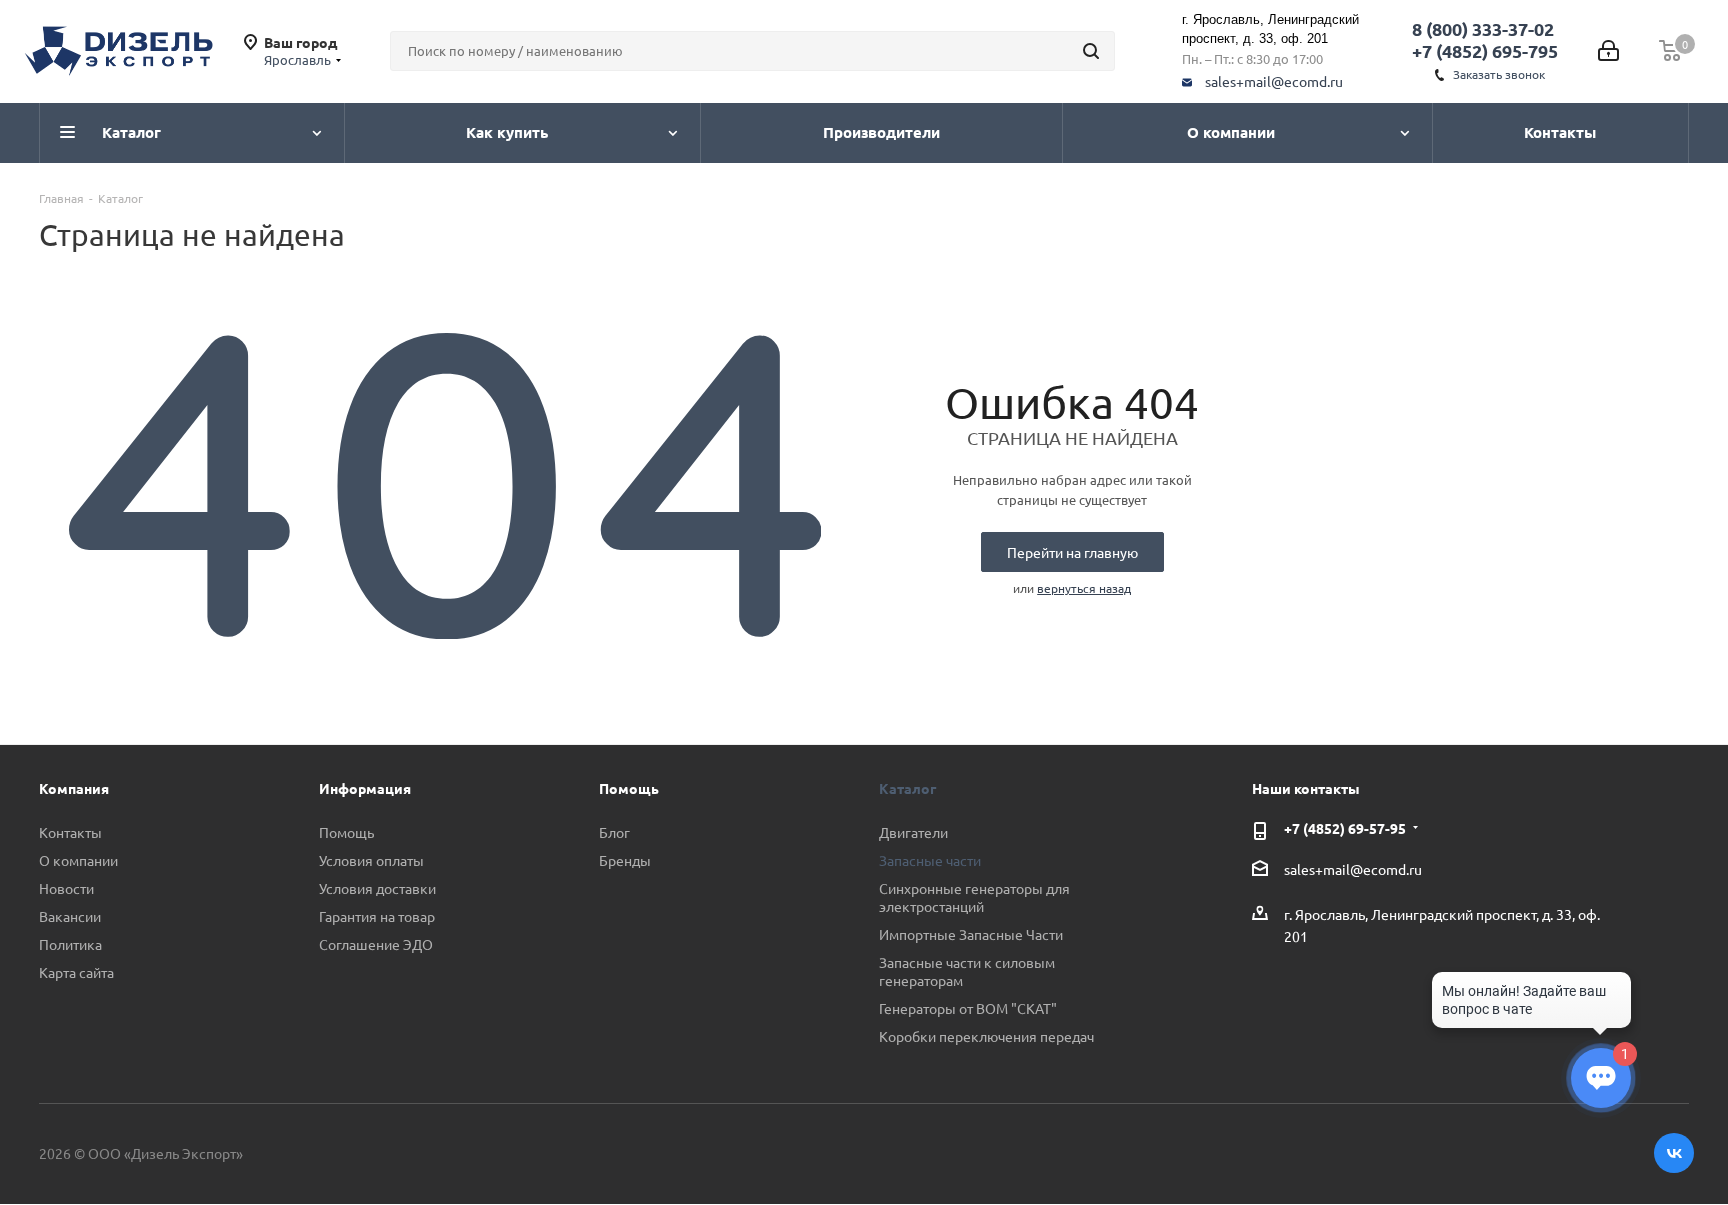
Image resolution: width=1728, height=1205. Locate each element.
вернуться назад (1084, 588)
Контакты (70, 832)
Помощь (346, 832)
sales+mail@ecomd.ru (1274, 81)
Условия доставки (377, 888)
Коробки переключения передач (986, 1036)
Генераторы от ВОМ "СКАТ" (968, 1008)
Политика (70, 944)
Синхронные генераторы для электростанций (974, 897)
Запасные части (930, 860)
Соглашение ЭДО (376, 944)
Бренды (625, 860)
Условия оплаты (371, 860)
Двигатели (913, 832)
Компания (74, 788)
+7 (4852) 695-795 (1485, 50)
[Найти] (1091, 51)
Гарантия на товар (377, 916)
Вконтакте (1674, 1153)
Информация (365, 788)
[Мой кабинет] (1608, 51)
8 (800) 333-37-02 (1483, 28)
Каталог (907, 788)
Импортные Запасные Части (971, 934)
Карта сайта (76, 972)
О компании (78, 860)
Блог (614, 832)
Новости (66, 888)
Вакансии (70, 916)
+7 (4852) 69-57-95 (1345, 828)
